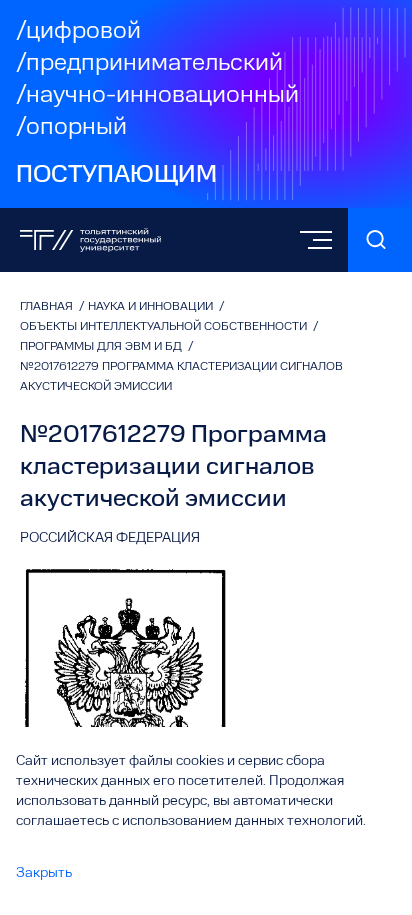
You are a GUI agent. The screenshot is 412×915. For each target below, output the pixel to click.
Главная (48, 307)
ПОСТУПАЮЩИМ (116, 176)
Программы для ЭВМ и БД (102, 347)
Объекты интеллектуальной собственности (165, 327)
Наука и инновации (152, 307)
